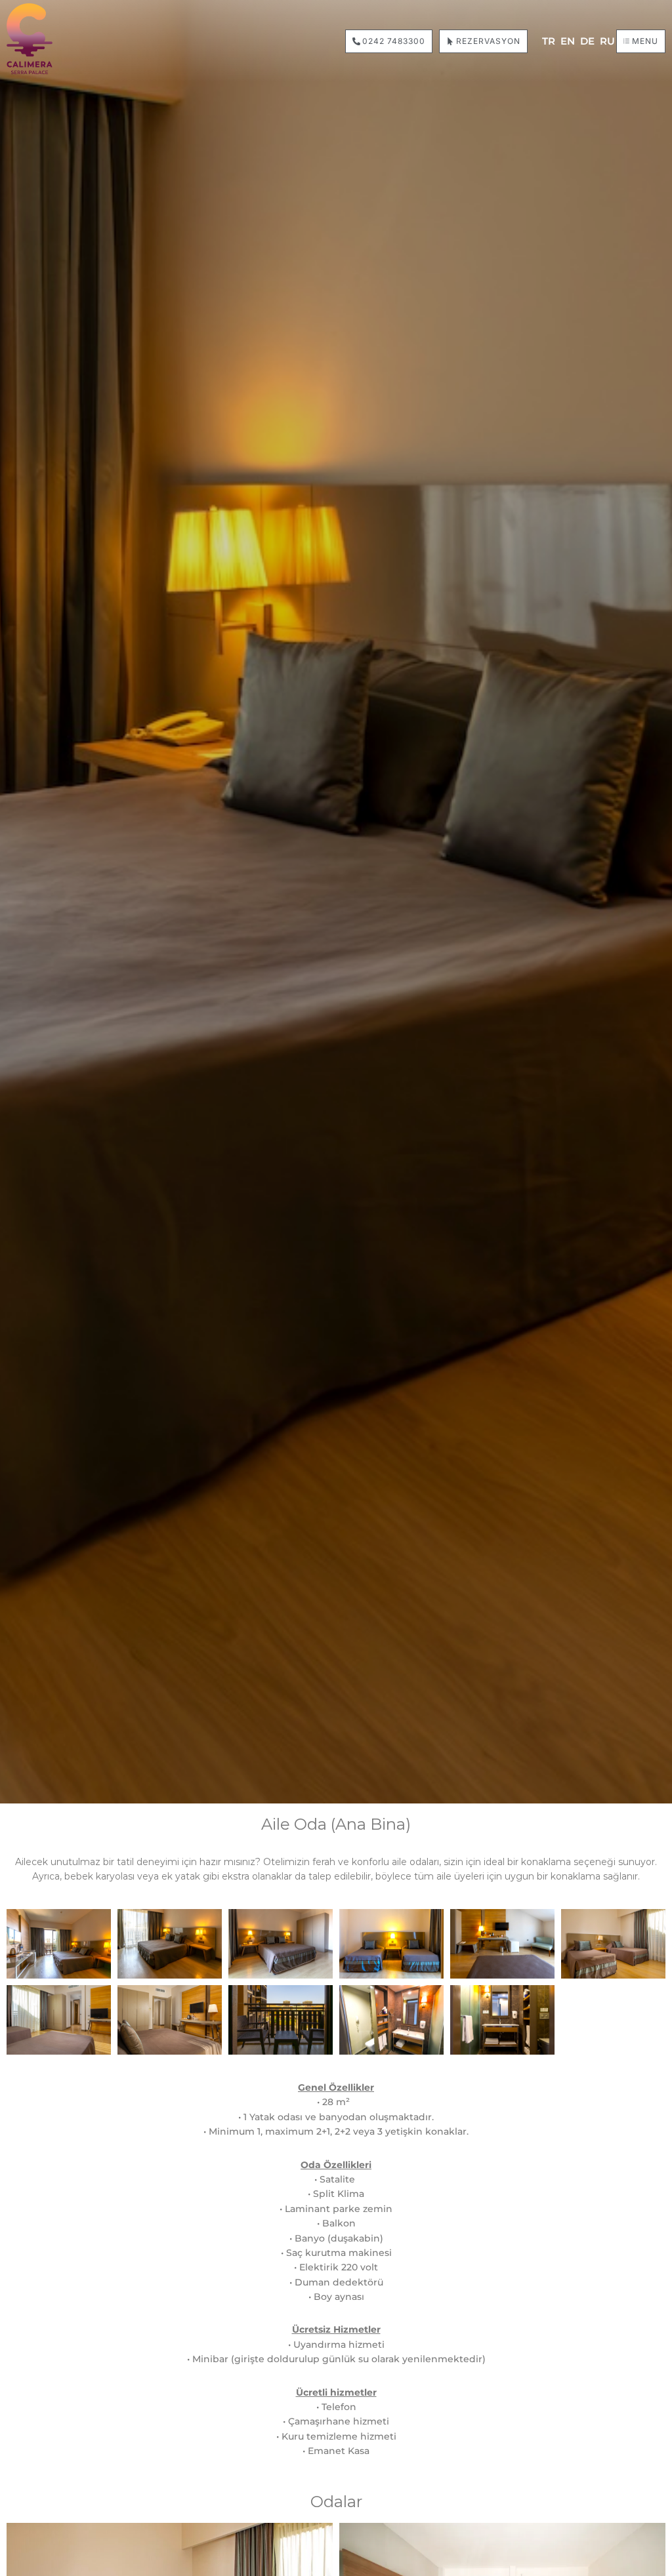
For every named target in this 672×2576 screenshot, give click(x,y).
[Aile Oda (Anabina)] (59, 1944)
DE (587, 41)
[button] (641, 41)
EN (568, 41)
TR (549, 41)
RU (607, 41)
